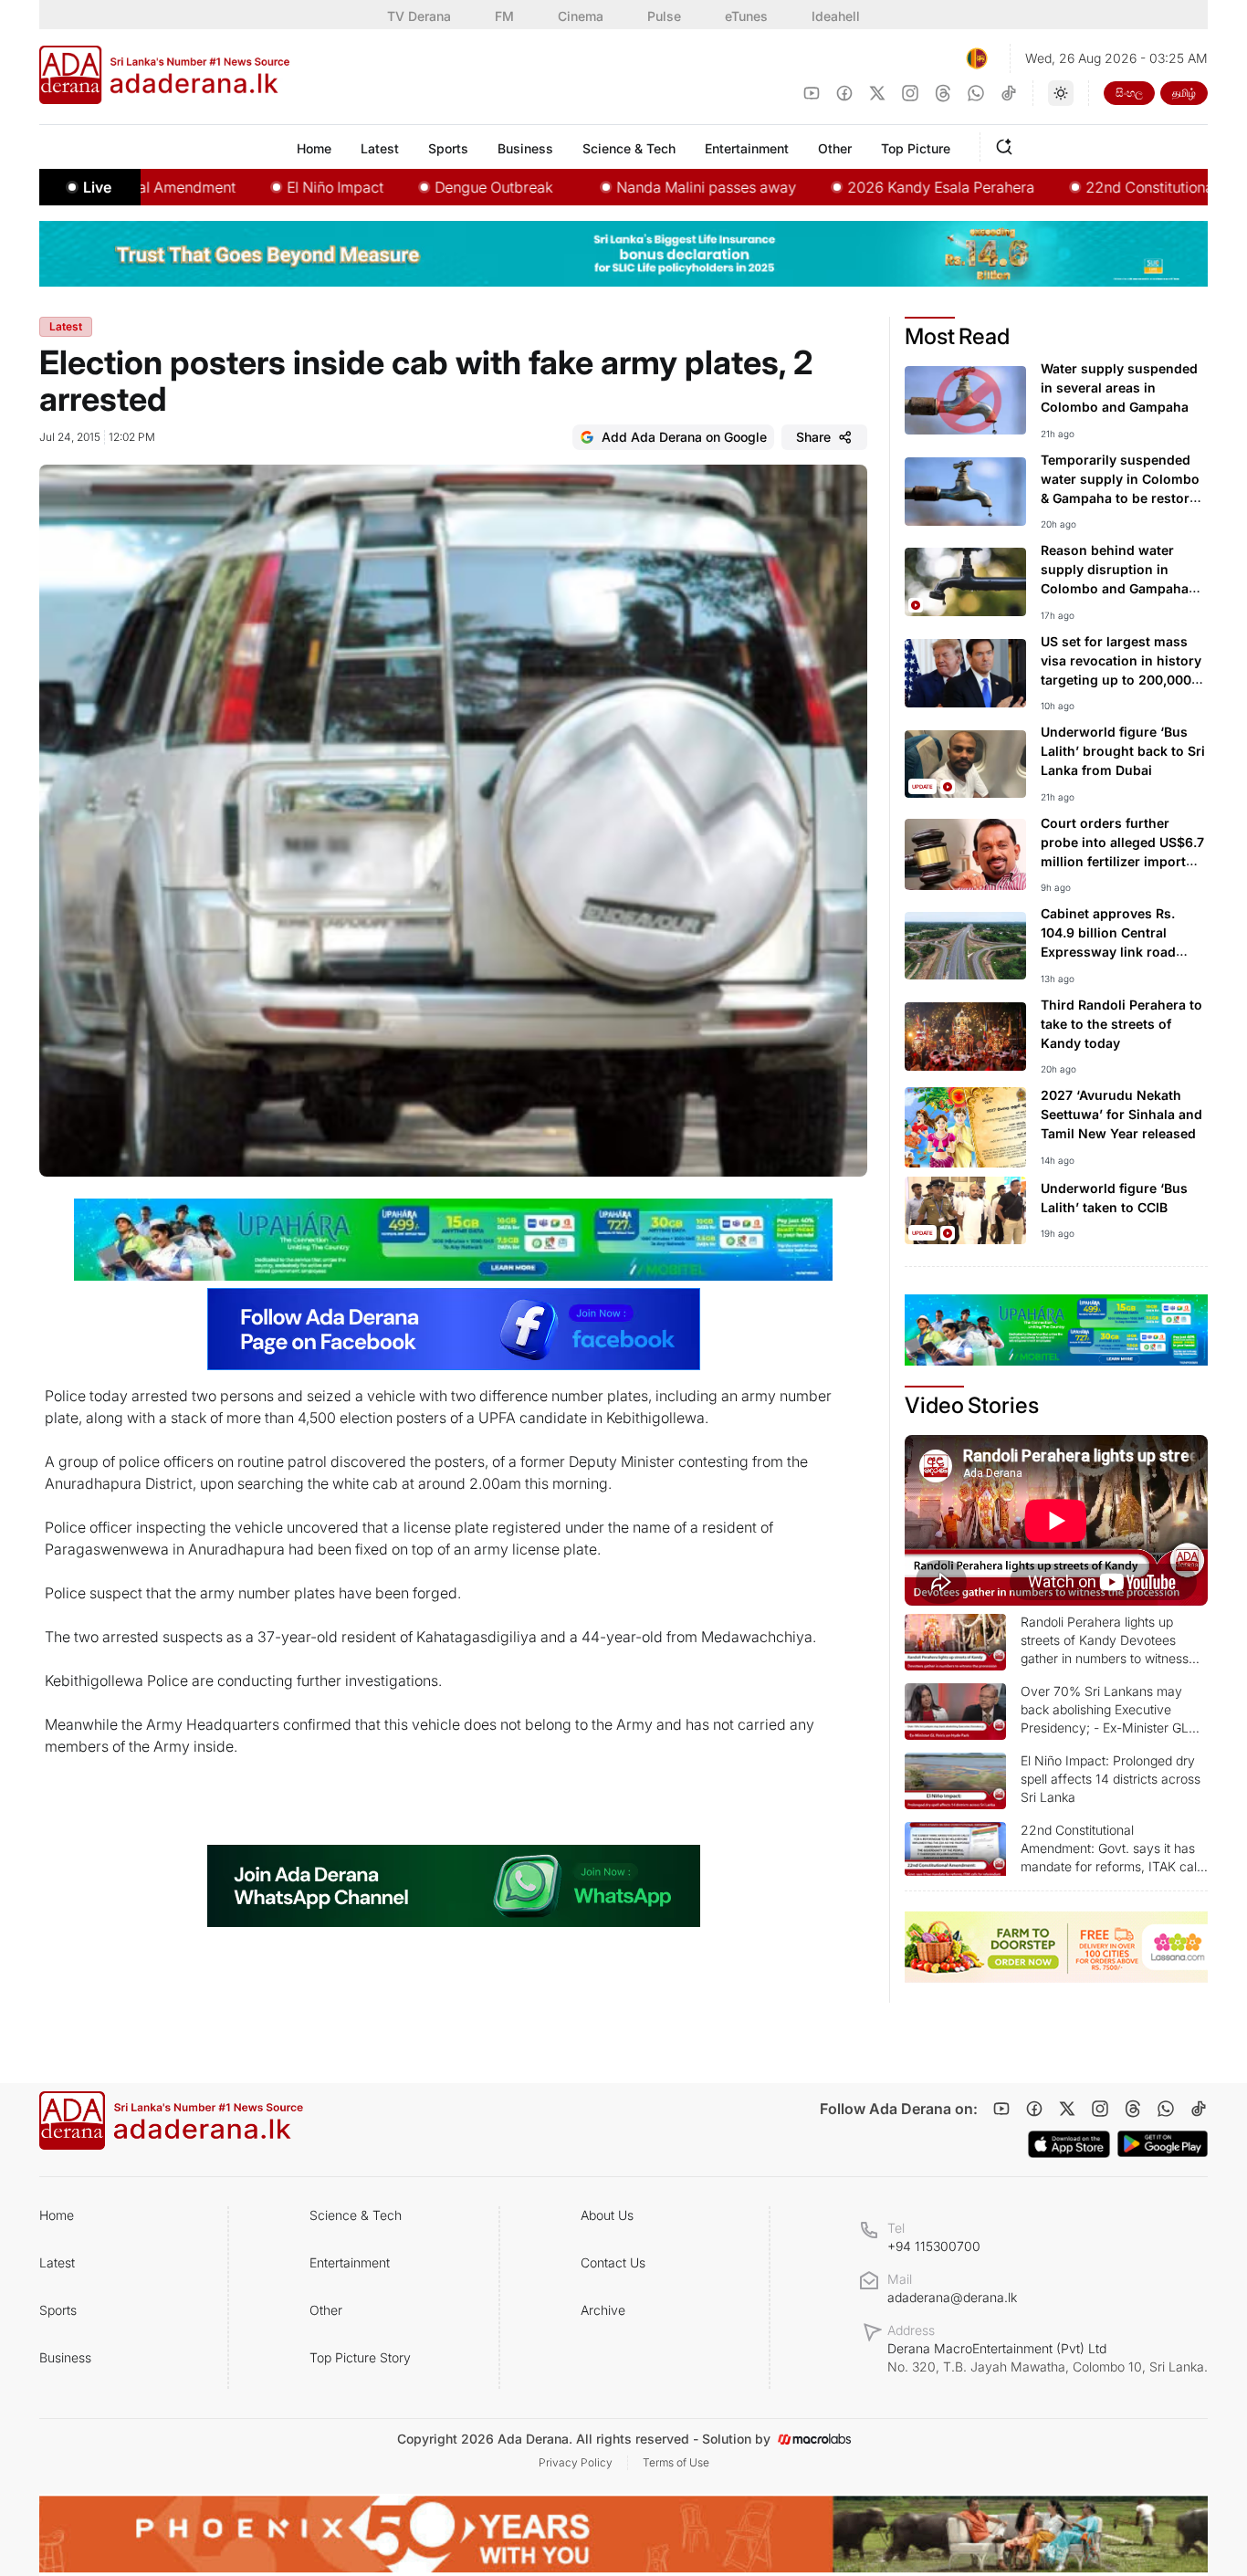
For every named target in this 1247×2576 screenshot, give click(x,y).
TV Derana (419, 16)
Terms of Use (676, 2462)
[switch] (1061, 93)
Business (65, 2357)
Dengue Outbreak (422, 187)
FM (504, 16)
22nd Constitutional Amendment (1123, 187)
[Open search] (1008, 144)
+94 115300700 (934, 2246)
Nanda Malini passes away (635, 187)
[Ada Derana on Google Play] (1163, 2144)
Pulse (664, 16)
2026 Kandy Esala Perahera (870, 187)
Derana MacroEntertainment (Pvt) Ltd (1048, 2357)
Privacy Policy (576, 2462)
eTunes (746, 16)
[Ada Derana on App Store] (1069, 2144)
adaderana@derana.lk (952, 2297)
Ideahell (836, 16)
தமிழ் (1184, 93)
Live (97, 187)
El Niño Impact (264, 187)
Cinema (581, 16)
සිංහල (1129, 93)
